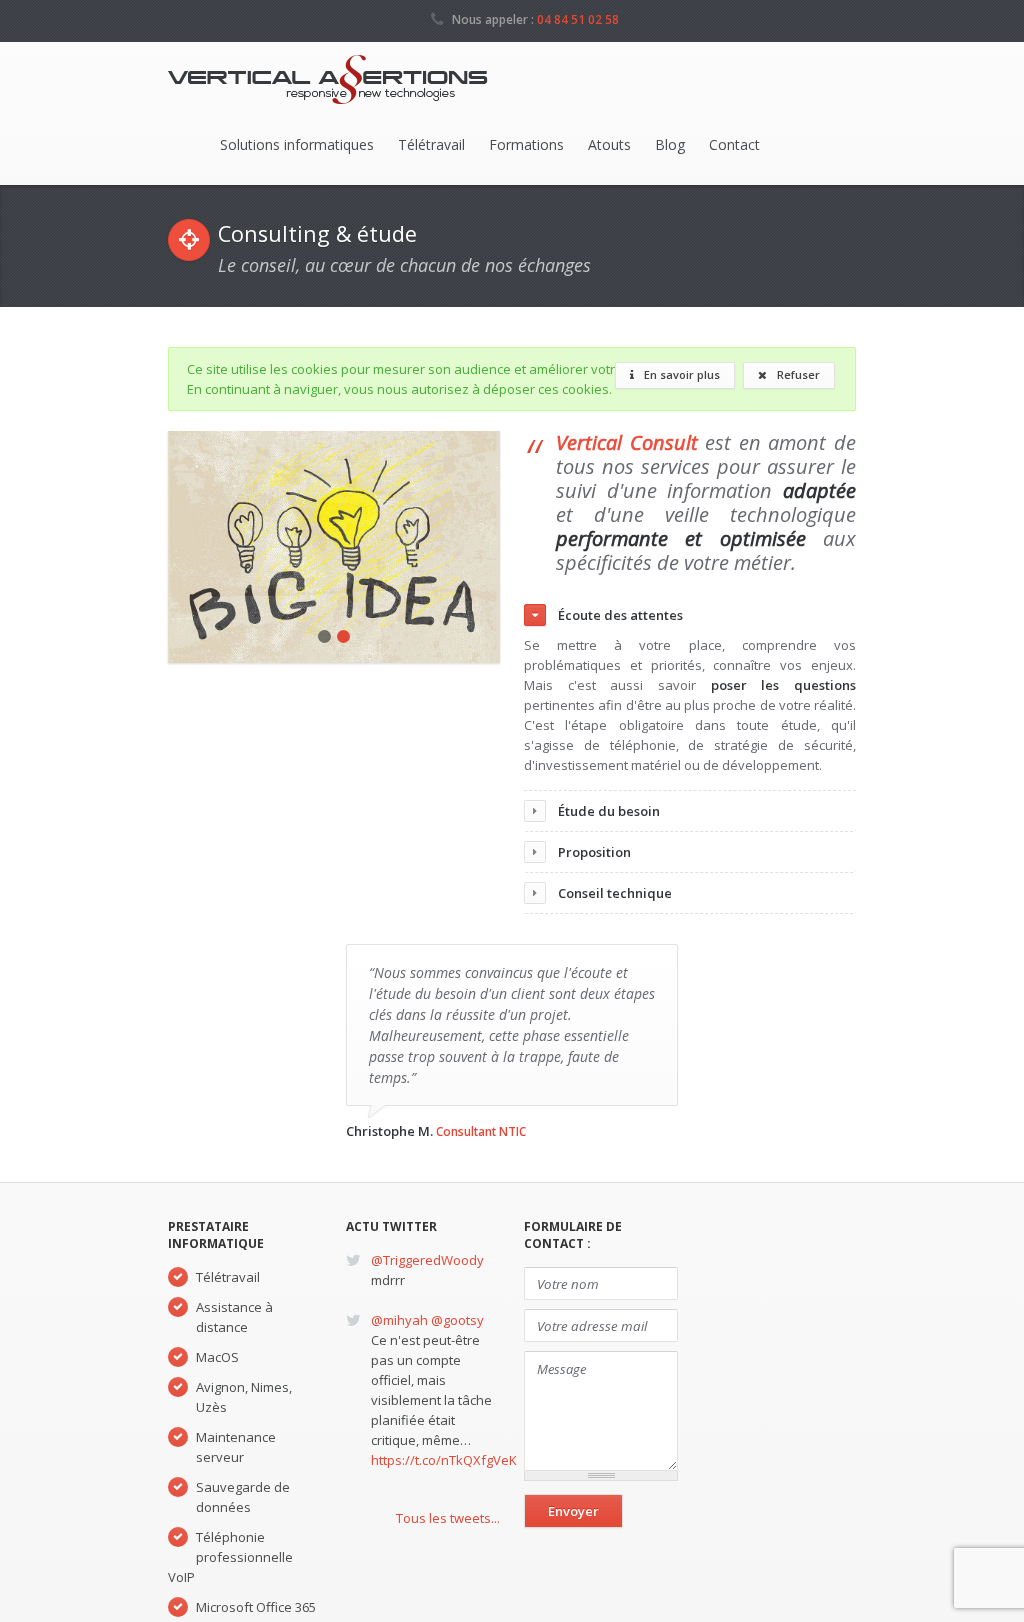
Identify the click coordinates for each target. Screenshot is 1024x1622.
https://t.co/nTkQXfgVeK (444, 1460)
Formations (526, 144)
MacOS (217, 1357)
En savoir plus (680, 374)
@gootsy (457, 1320)
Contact (734, 144)
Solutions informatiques (297, 144)
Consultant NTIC (481, 1131)
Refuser (797, 374)
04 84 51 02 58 (578, 18)
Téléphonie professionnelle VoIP (230, 1557)
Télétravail (431, 144)
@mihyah (399, 1320)
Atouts (609, 144)
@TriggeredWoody (427, 1260)
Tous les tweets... (448, 1518)
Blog (670, 144)
